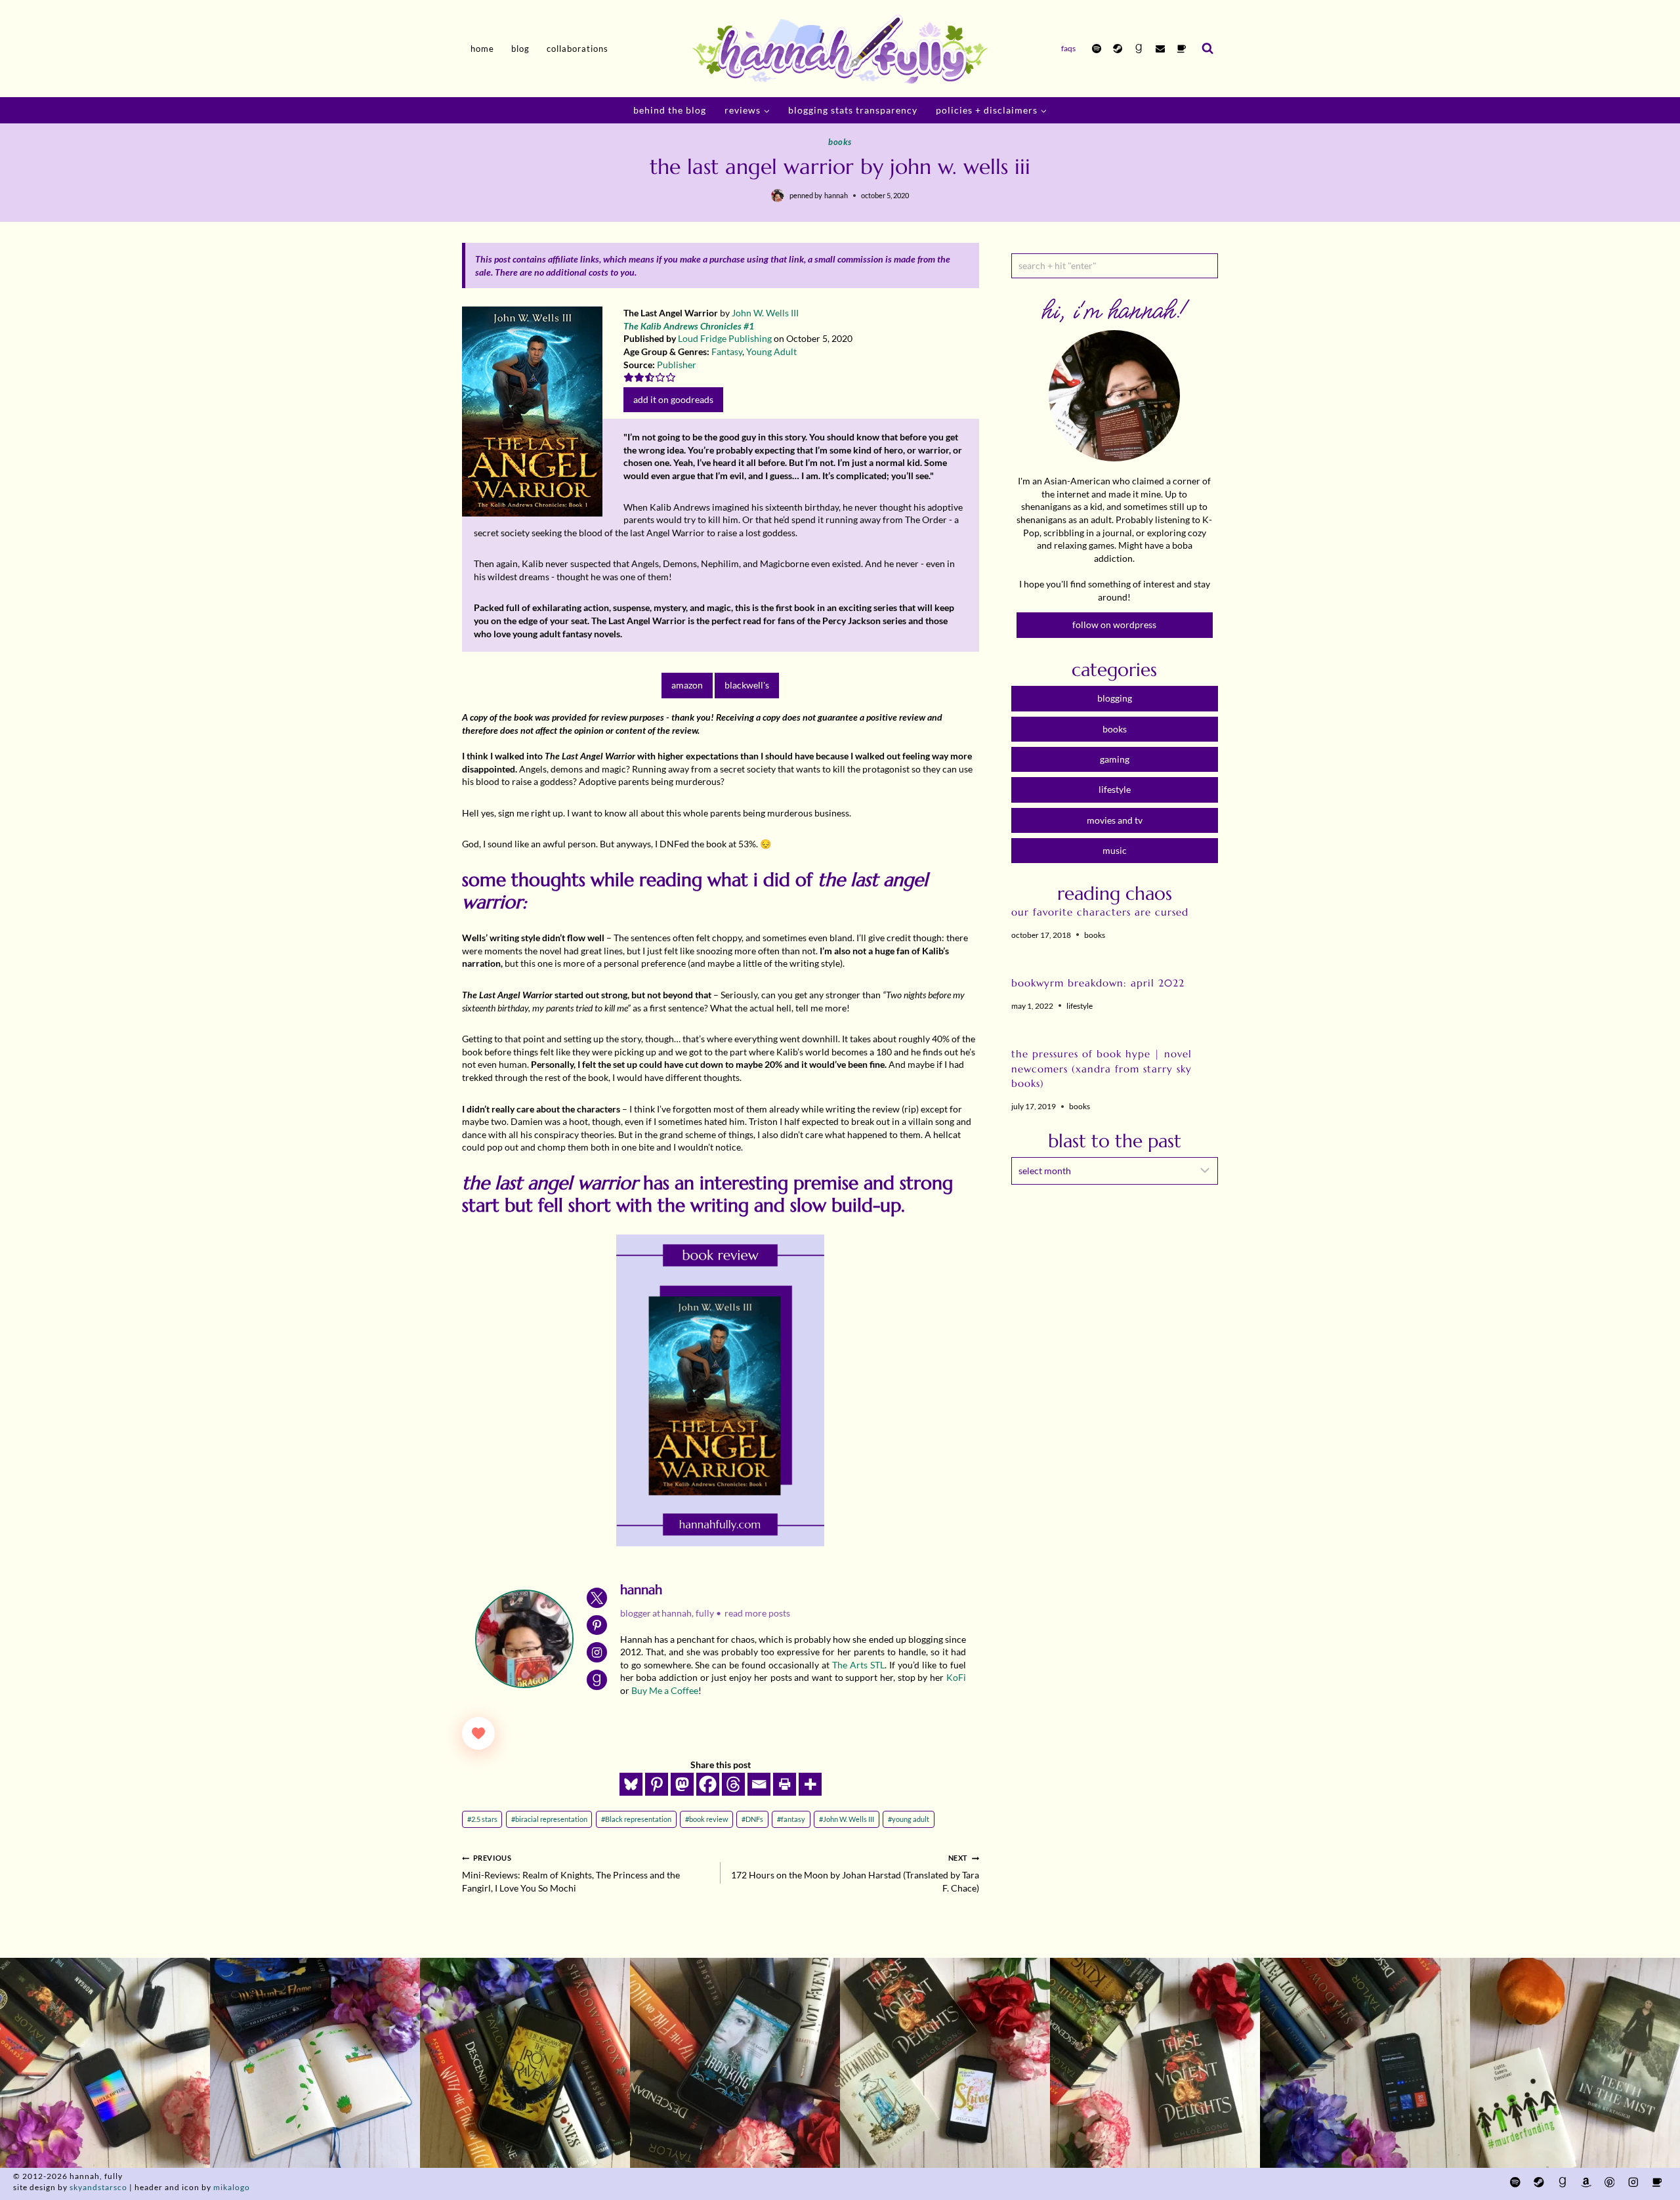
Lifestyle (1080, 1006)
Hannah (836, 195)
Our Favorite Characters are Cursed (1100, 912)
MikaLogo (232, 2187)
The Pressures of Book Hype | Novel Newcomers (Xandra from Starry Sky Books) (1102, 1068)
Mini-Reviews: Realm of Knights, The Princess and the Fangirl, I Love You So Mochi (571, 1873)
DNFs (752, 1819)
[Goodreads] (1139, 49)
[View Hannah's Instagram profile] (597, 1652)
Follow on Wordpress (1114, 624)
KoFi (956, 1677)
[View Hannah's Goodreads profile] (597, 1680)
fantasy (791, 1819)
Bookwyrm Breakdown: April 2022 (1098, 983)
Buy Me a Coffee (665, 1690)
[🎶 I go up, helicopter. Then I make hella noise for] (105, 2063)
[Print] (785, 1784)
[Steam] (1118, 49)
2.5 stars (482, 1819)
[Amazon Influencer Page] (1586, 2183)
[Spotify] (1097, 49)
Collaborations (577, 49)
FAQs (1068, 48)
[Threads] (733, 1784)
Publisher (677, 365)
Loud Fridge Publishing (725, 338)
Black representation (636, 1819)
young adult (909, 1819)
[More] (810, 1784)
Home (482, 49)
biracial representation (549, 1819)
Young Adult (771, 351)
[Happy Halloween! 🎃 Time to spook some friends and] (1575, 2063)
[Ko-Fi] (1181, 49)
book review (706, 1819)
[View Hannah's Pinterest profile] (597, 1625)
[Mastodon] (682, 1784)
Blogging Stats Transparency (853, 110)
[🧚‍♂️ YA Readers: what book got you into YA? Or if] (735, 2063)
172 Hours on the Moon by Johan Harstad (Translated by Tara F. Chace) (855, 1873)
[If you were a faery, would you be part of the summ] (525, 2063)
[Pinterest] (657, 1784)
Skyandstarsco (98, 2187)
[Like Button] (478, 1733)
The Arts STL (858, 1665)
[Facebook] (708, 1784)
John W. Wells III (765, 313)
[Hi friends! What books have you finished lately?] (945, 2063)
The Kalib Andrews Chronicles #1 (689, 326)
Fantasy (727, 351)
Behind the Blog (670, 110)
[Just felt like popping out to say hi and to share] (315, 2063)
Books (840, 142)
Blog (520, 49)
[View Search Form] (1207, 49)
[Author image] (778, 196)
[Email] (1160, 49)
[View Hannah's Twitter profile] (597, 1598)
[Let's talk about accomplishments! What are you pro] (1365, 2063)
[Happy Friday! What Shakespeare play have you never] (1155, 2063)
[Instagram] (1633, 2183)
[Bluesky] (631, 1784)
